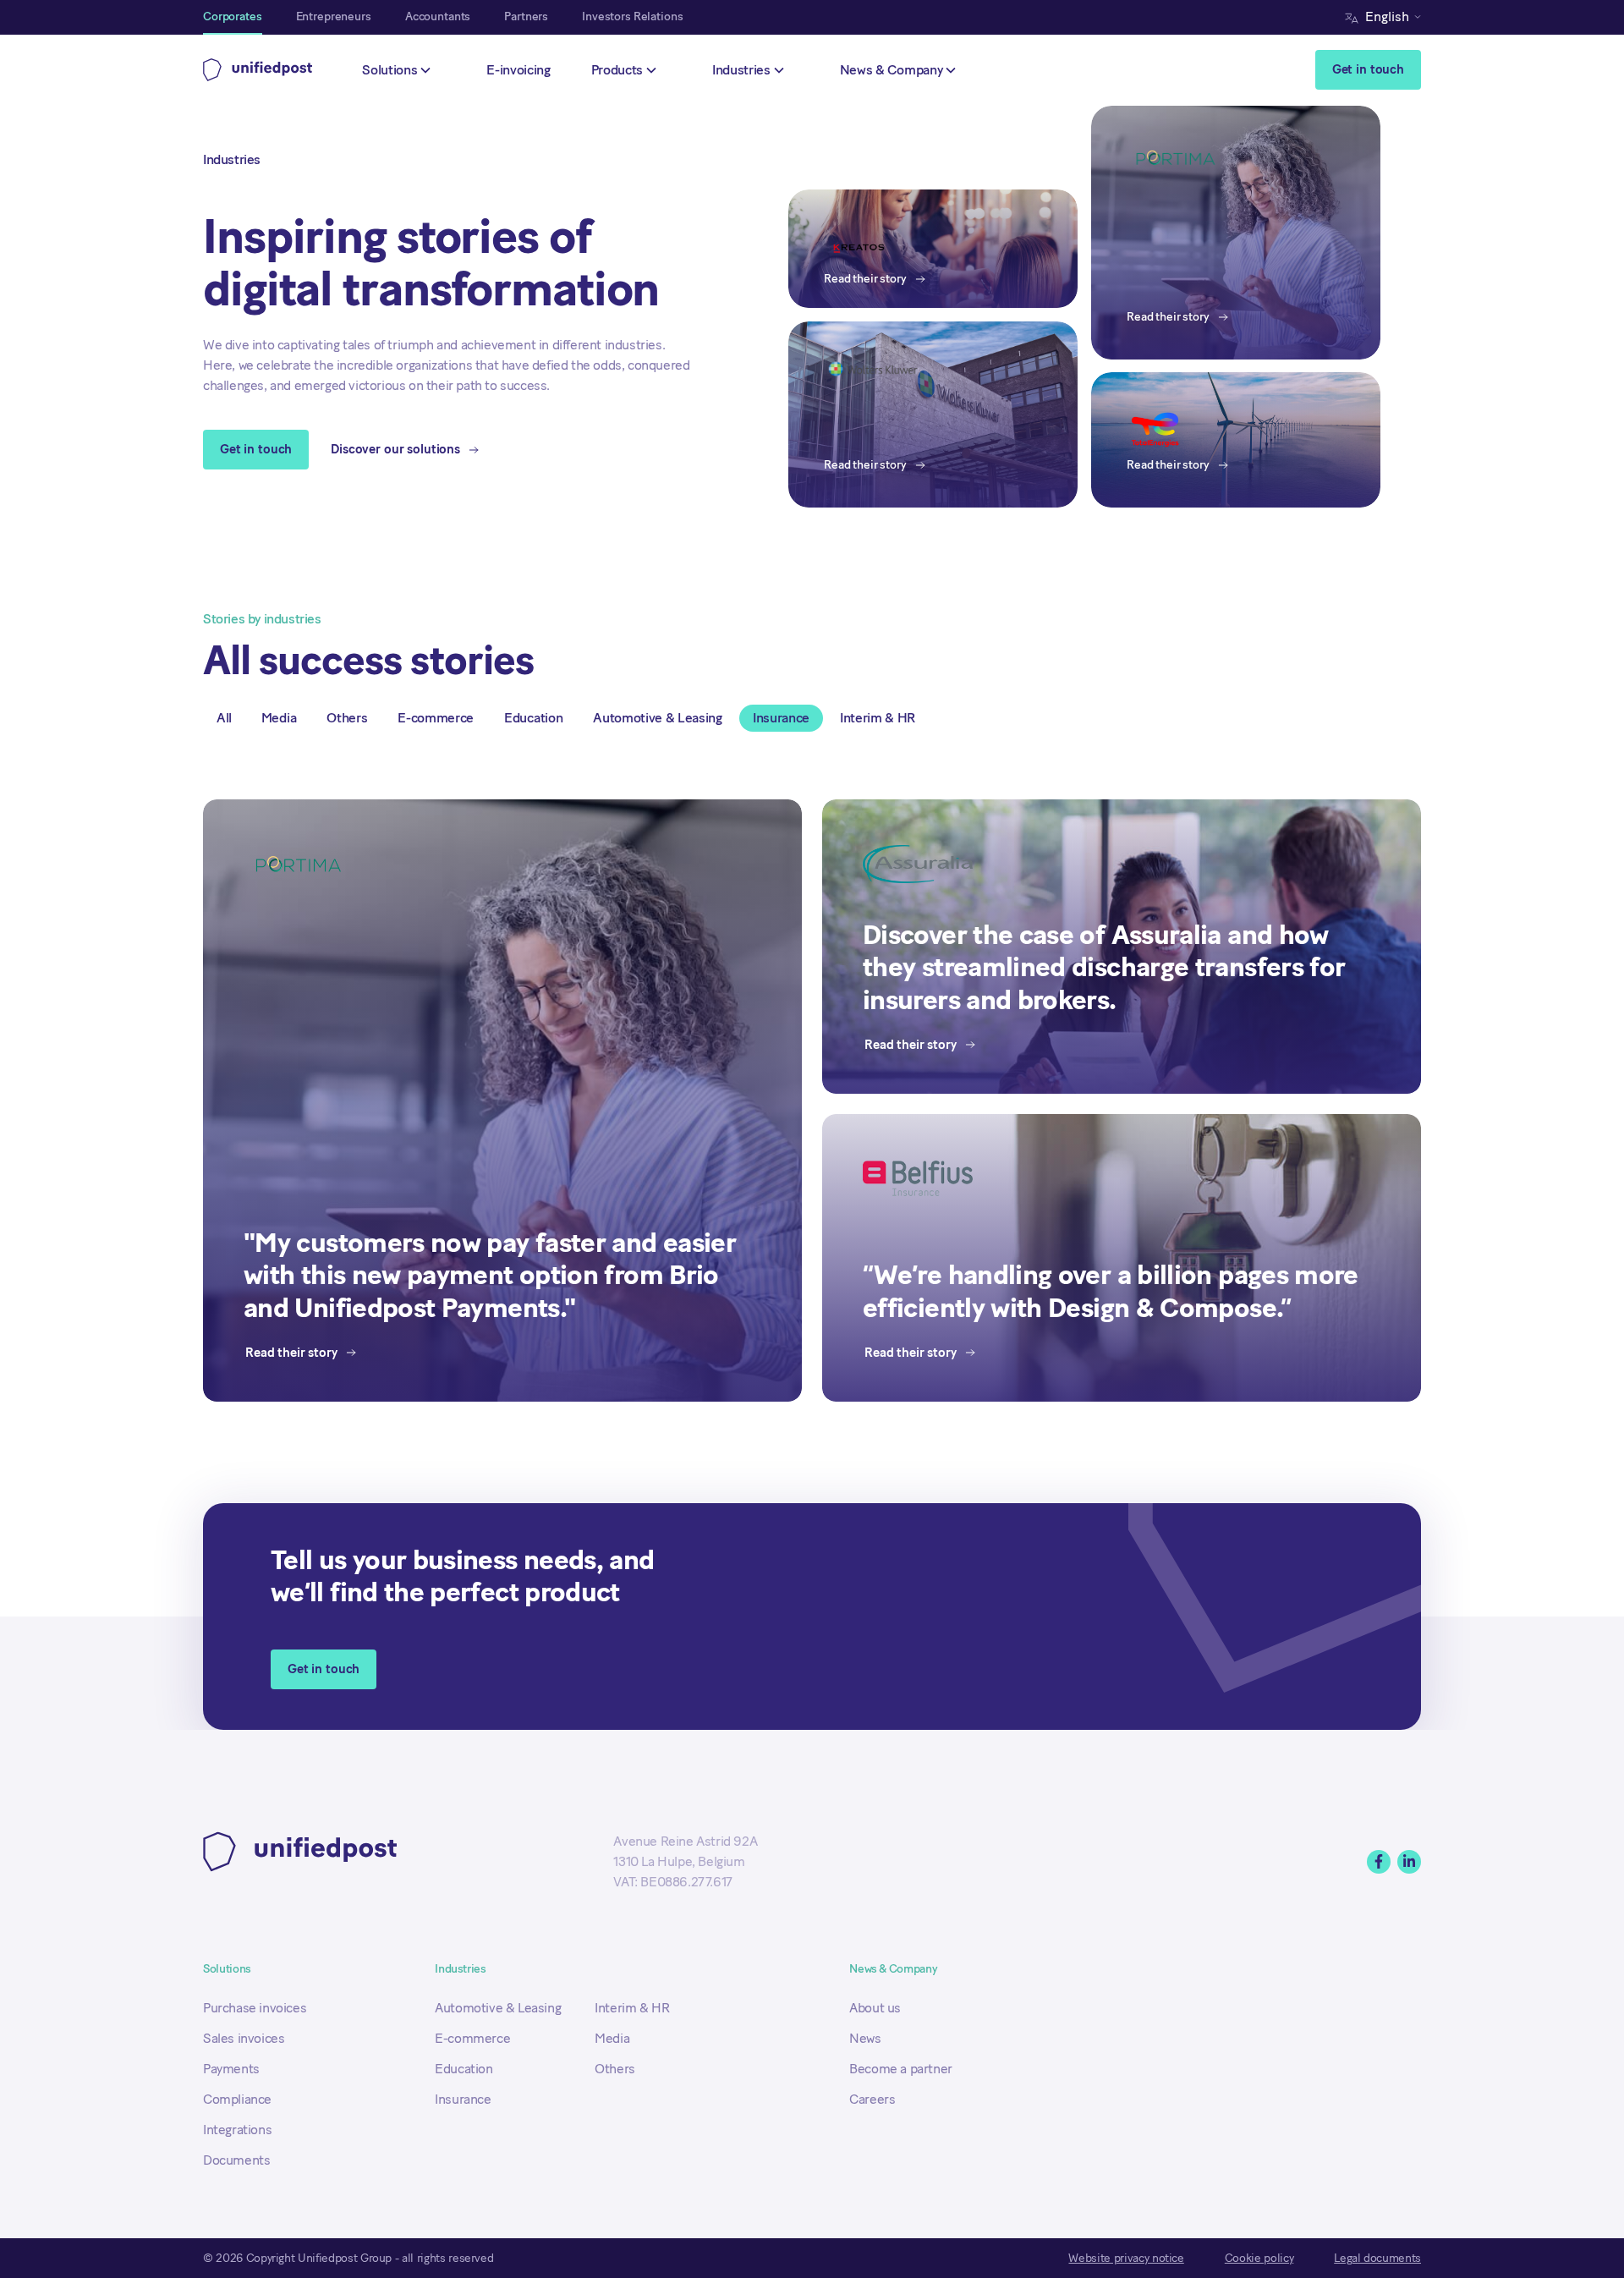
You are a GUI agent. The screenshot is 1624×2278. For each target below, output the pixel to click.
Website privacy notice (1126, 2258)
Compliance (237, 2099)
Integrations (237, 2130)
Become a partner (901, 2069)
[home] (258, 70)
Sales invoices (244, 2038)
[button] (1387, 17)
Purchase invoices (255, 2008)
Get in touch (1368, 69)
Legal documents (1377, 2258)
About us (875, 2008)
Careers (872, 2099)
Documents (236, 2160)
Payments (231, 2069)
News (865, 2038)
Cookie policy (1259, 2258)
